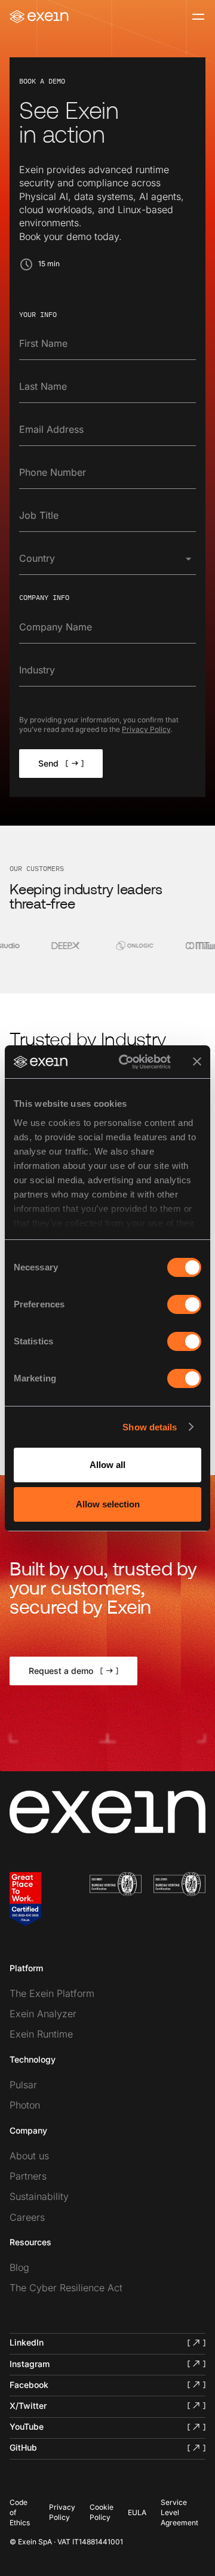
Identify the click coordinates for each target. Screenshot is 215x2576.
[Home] (39, 17)
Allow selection (108, 1504)
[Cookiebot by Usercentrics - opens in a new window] (126, 1062)
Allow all (107, 1465)
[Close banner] (197, 1061)
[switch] (184, 1304)
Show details (150, 1427)
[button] (107, 561)
